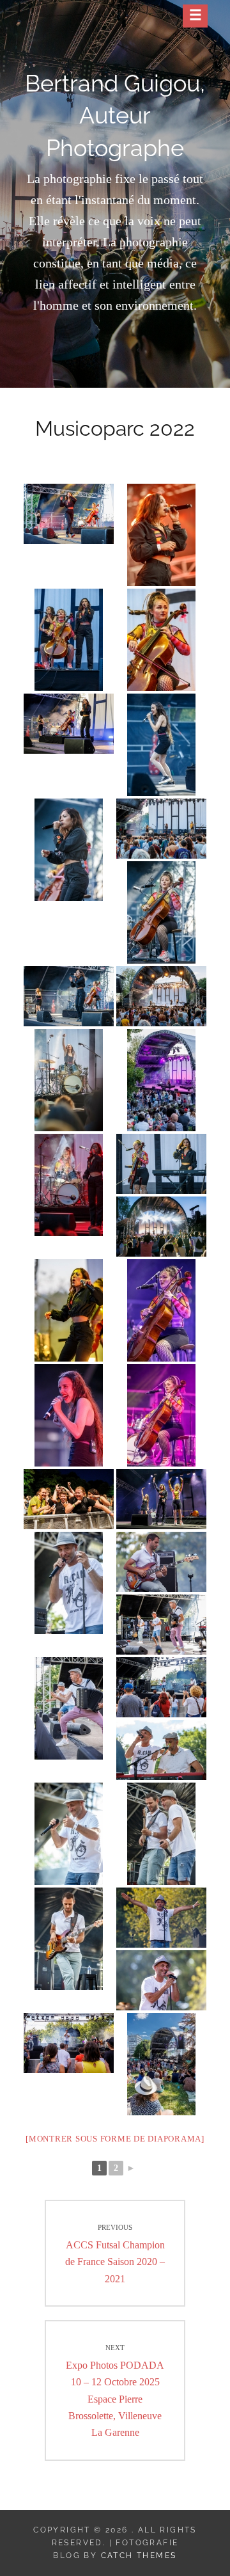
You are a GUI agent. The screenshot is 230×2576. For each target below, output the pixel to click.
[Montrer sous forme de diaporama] (115, 2139)
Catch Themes (139, 2556)
